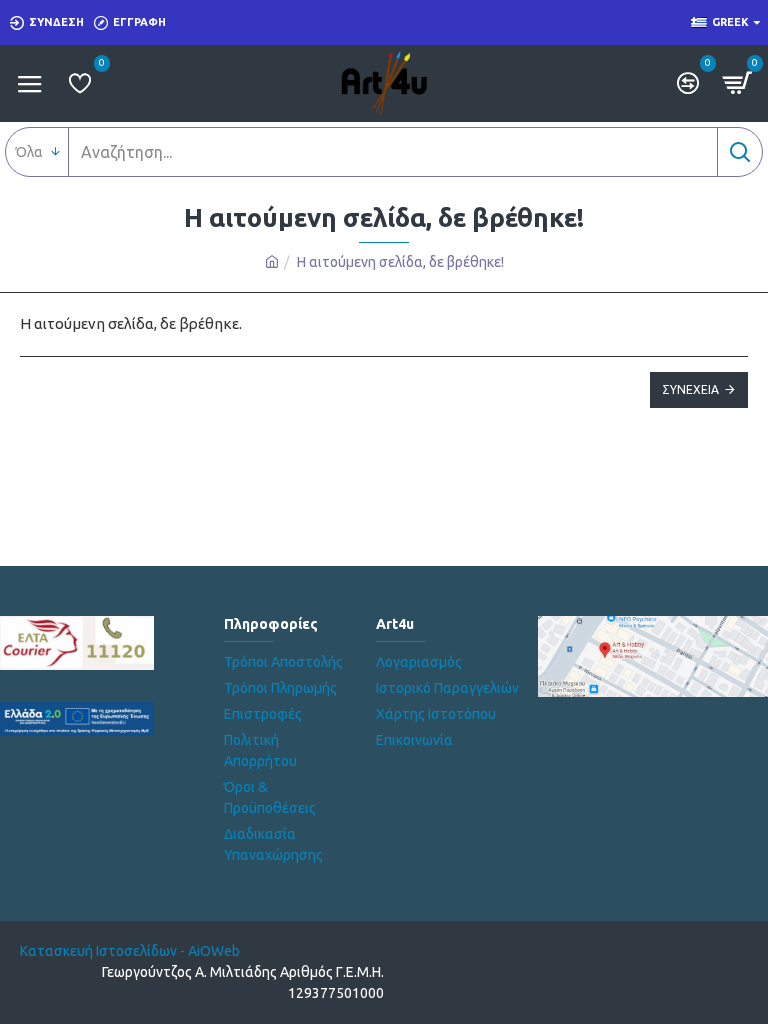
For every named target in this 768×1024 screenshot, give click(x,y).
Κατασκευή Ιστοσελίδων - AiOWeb (130, 951)
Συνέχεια (690, 389)
